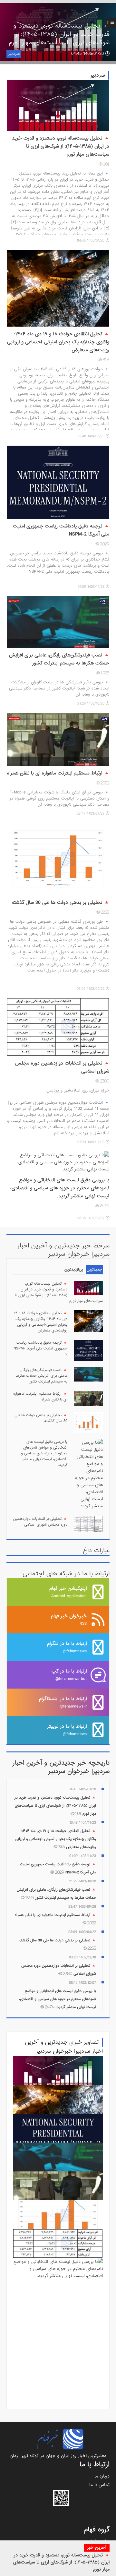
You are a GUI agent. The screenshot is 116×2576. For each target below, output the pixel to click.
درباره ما (102, 2476)
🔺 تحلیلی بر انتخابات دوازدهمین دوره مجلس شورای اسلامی (40, 1522)
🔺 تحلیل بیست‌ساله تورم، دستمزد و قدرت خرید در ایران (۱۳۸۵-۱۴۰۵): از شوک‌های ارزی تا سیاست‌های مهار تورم (61, 2562)
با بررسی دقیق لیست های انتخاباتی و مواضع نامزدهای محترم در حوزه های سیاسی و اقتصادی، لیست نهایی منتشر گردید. (60, 1192)
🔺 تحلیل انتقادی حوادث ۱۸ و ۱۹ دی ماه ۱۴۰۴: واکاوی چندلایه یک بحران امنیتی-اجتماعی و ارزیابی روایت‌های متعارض (41, 1322)
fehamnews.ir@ (63, 1702)
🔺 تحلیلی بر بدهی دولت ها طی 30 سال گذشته (41, 1418)
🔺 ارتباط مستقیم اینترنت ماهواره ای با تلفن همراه (40, 1397)
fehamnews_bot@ (69, 1675)
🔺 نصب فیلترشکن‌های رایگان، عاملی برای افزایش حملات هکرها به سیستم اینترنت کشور (59, 663)
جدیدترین (94, 1270)
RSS (69, 1619)
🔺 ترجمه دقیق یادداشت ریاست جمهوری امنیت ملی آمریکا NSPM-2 (40, 1348)
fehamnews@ (67, 1647)
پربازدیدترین (74, 1270)
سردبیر (14, 54)
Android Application (68, 1592)
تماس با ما (99, 2485)
